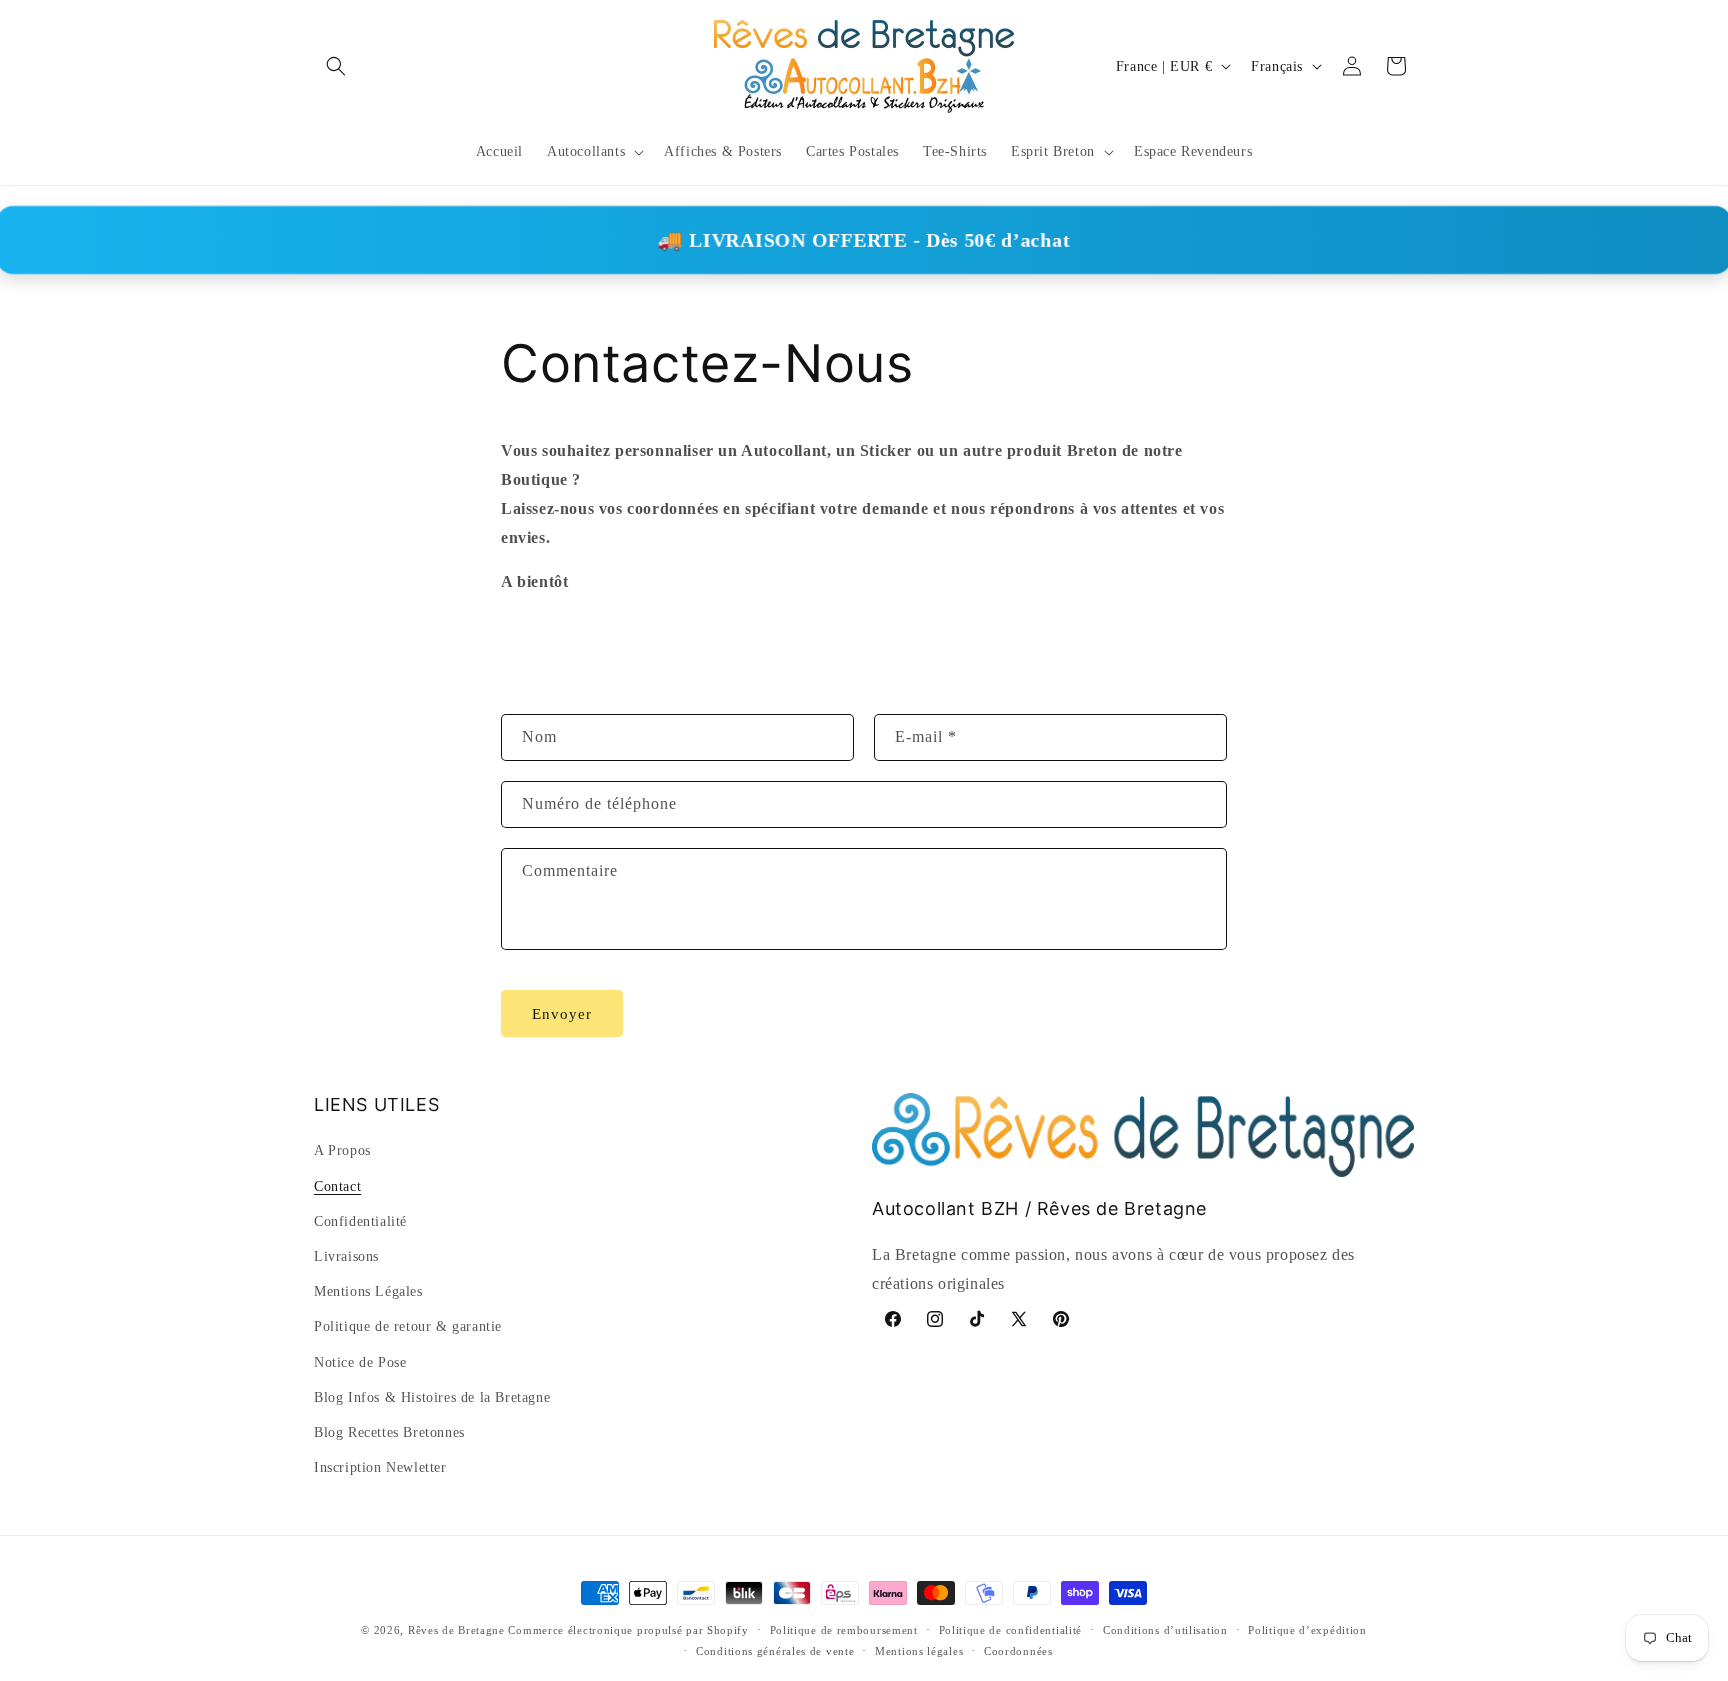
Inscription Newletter (380, 1467)
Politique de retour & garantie (408, 1326)
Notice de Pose (360, 1362)
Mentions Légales (368, 1291)
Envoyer (562, 1014)
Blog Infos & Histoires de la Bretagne (432, 1397)
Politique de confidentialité (1011, 1630)
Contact (337, 1186)
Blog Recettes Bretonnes (389, 1432)
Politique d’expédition (1307, 1630)
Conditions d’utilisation (1165, 1630)
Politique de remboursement (844, 1630)
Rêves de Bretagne (456, 1630)
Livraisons (346, 1256)
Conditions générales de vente (775, 1651)
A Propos (342, 1150)
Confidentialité (360, 1221)
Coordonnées (1018, 1651)
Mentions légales (919, 1651)
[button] (336, 66)
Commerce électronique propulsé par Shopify (628, 1630)
